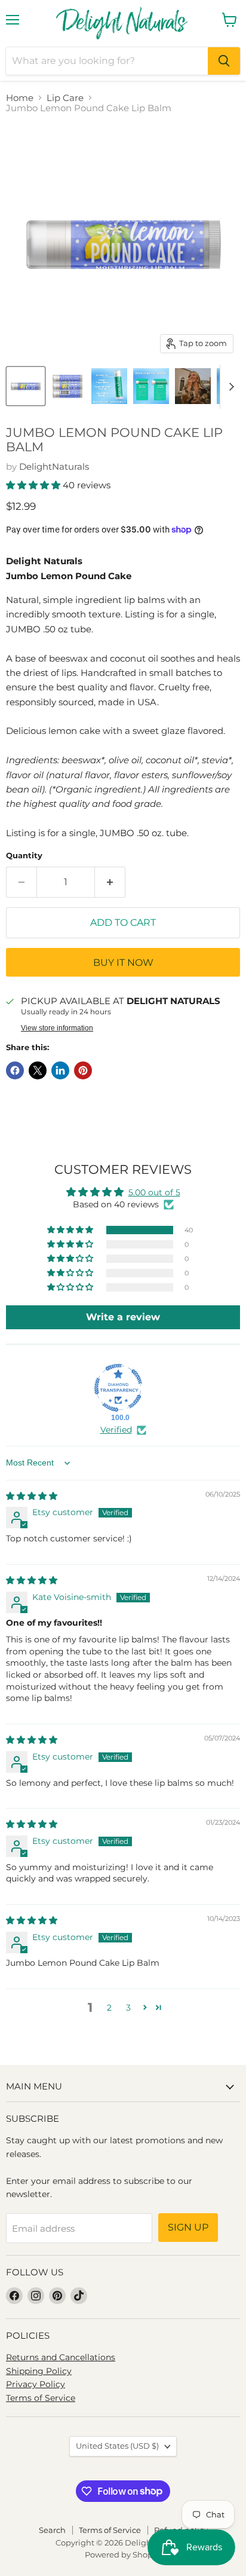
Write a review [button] (123, 1317)
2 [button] (109, 2008)
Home (20, 98)
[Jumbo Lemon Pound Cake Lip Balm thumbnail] (26, 386)
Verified (116, 1430)
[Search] (224, 61)
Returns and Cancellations (61, 2357)
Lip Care (65, 98)
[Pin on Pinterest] (83, 1070)
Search (52, 2530)
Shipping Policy (39, 2371)
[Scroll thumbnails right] (229, 387)
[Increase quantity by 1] (110, 882)
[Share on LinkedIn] (60, 1070)
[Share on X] (38, 1070)
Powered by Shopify (123, 2554)
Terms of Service (41, 2398)
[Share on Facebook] (15, 1070)
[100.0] (118, 1388)
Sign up (188, 2227)
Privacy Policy (36, 2384)
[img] (32, 1496)
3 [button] (128, 2008)
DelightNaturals (54, 466)
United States (117, 2446)
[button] (34, 485)
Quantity (24, 856)
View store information (57, 1028)
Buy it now (123, 963)
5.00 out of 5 (154, 1192)
